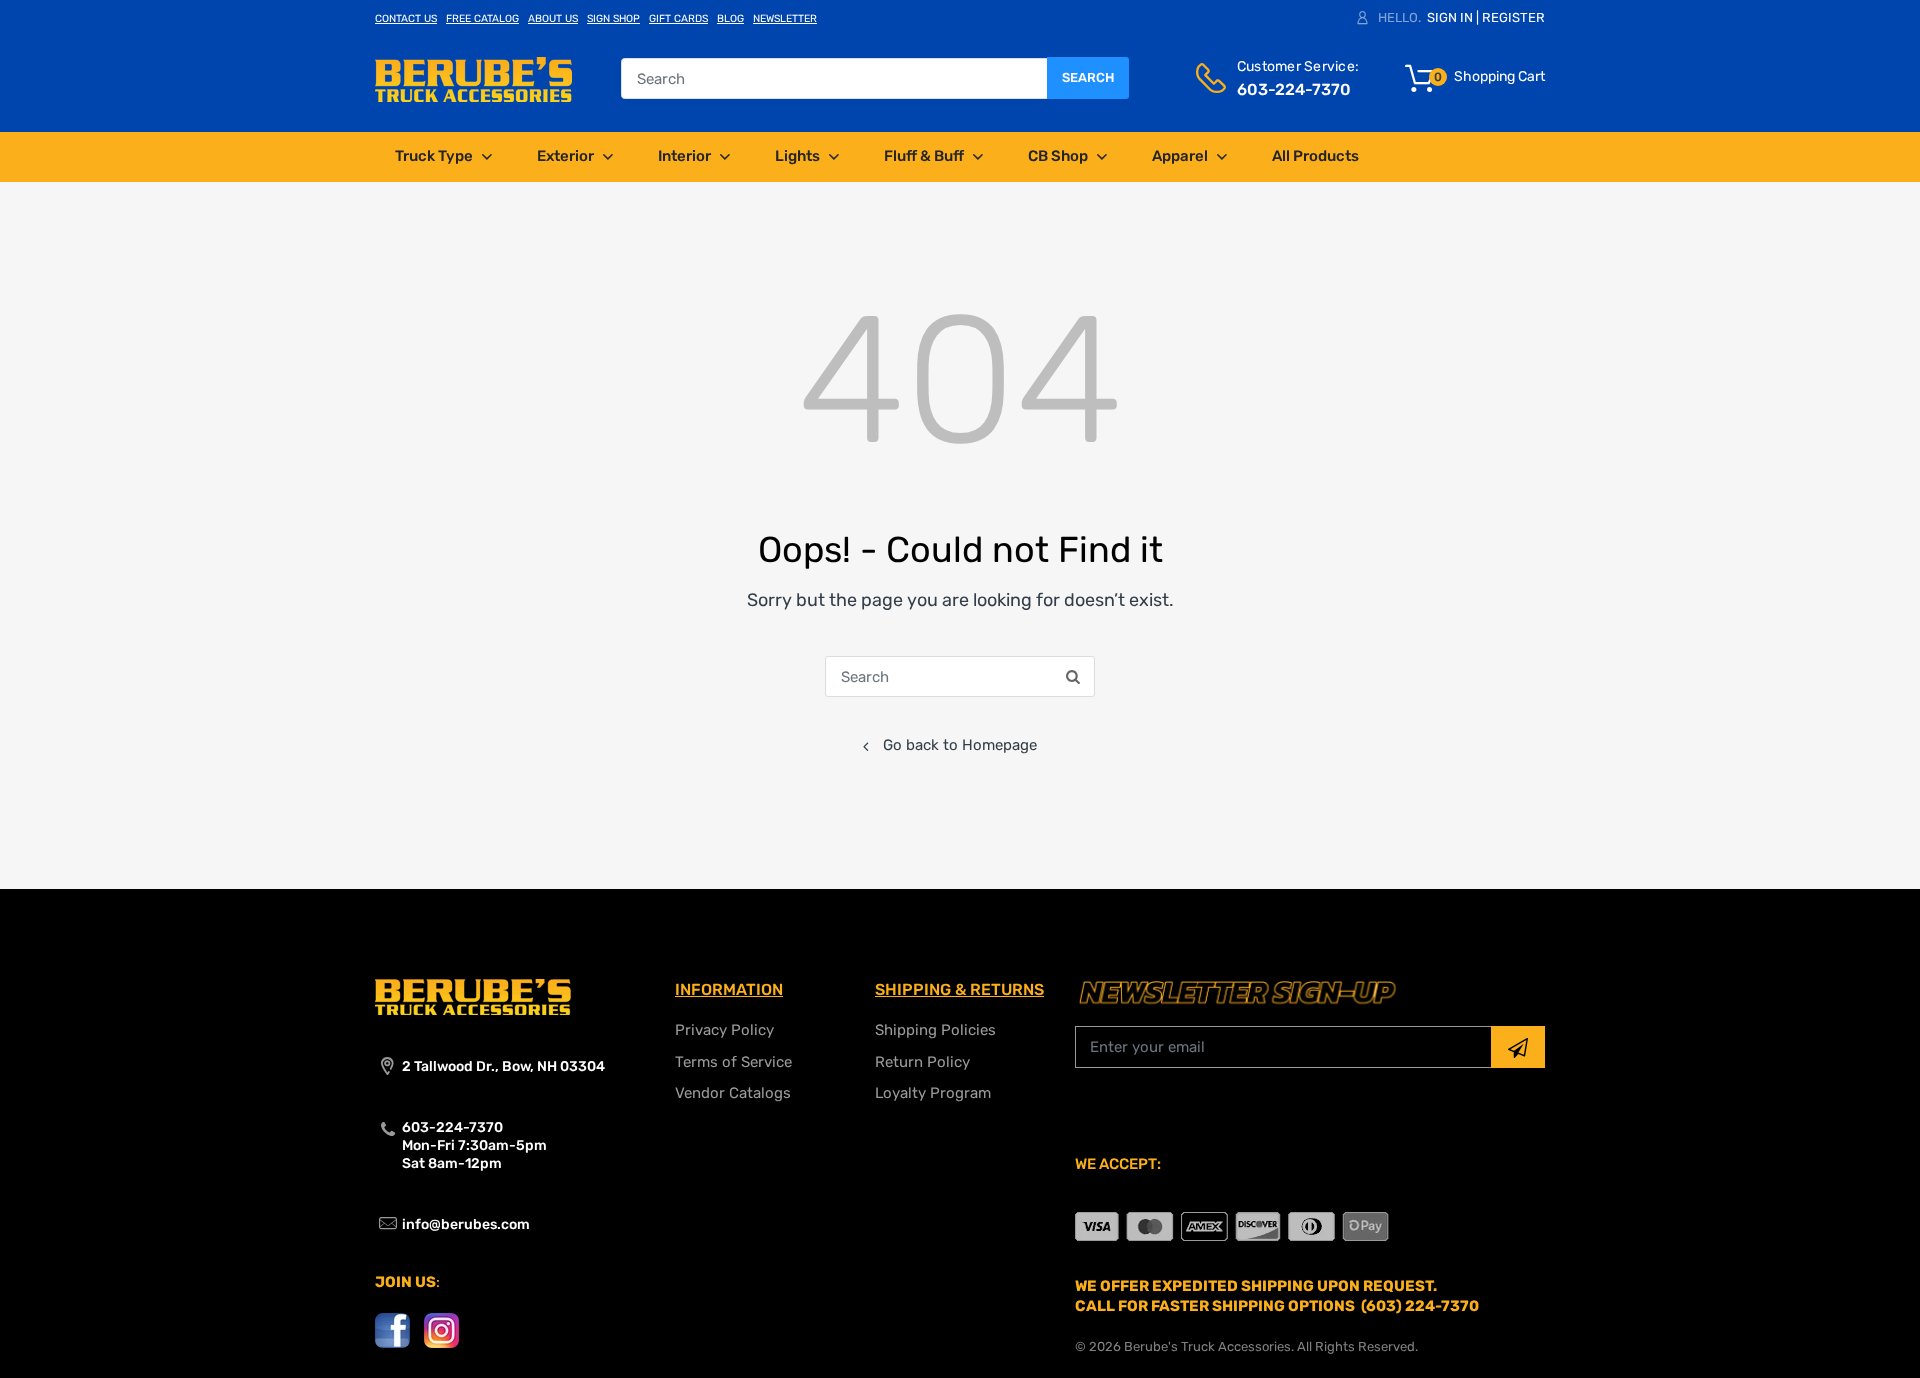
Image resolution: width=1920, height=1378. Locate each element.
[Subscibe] (1518, 1047)
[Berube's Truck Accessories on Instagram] (441, 1329)
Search (1088, 77)
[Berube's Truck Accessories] (473, 78)
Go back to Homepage (960, 745)
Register (1513, 17)
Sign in (1450, 17)
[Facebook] (392, 1329)
